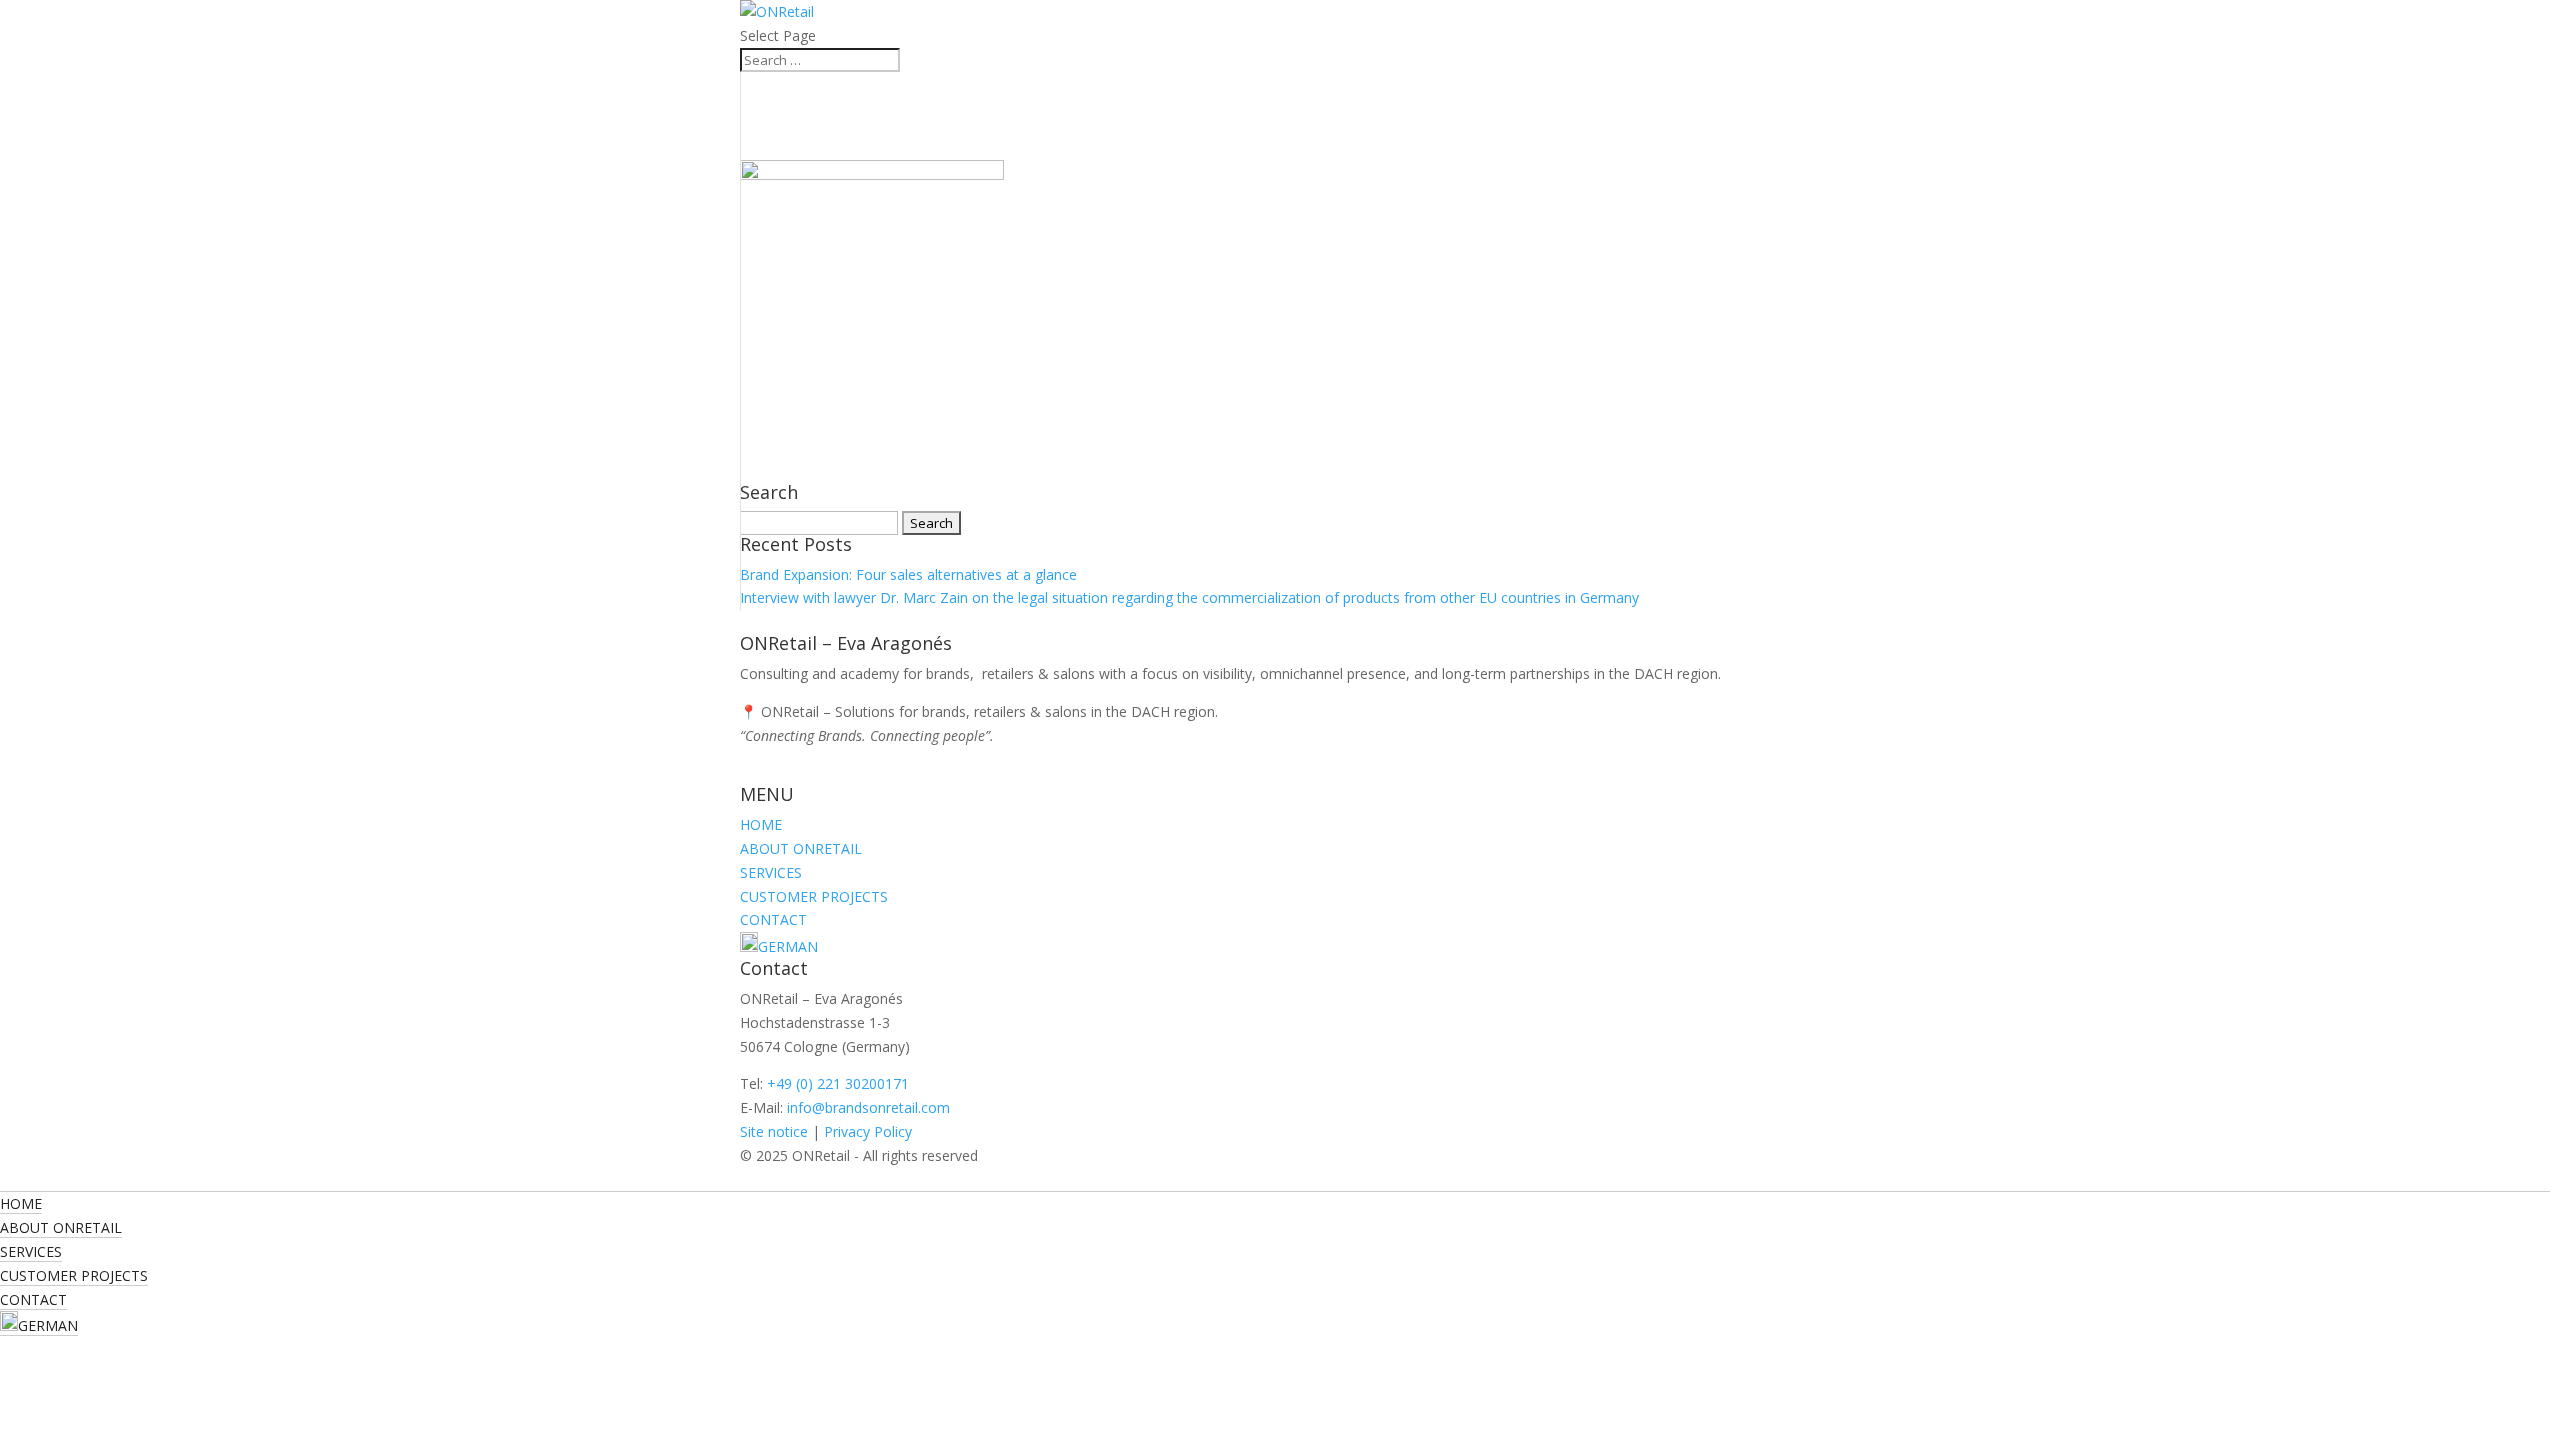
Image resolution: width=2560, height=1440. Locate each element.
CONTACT (773, 919)
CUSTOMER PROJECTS (814, 896)
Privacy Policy (868, 1131)
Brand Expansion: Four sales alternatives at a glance (908, 574)
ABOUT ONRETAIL (801, 848)
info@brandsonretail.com (868, 1107)
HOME (761, 824)
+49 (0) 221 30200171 (838, 1083)
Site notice (774, 1131)
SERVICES (771, 872)
